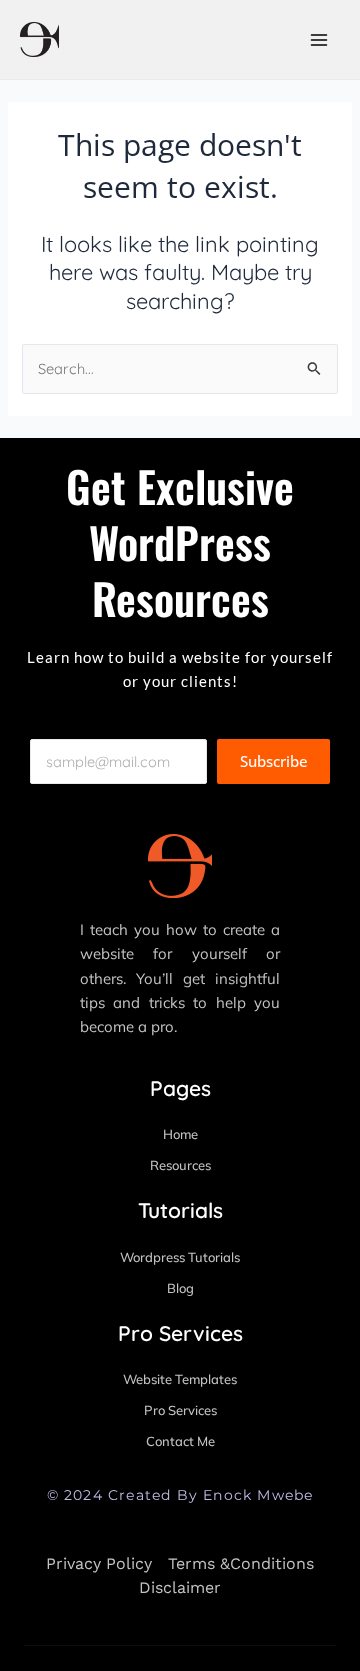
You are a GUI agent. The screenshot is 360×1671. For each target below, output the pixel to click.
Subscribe (274, 761)
